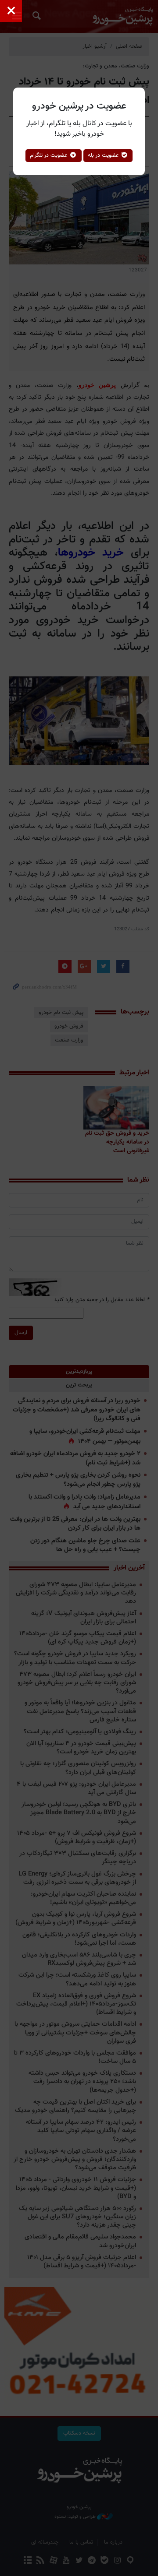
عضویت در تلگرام (50, 155)
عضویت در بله (104, 155)
